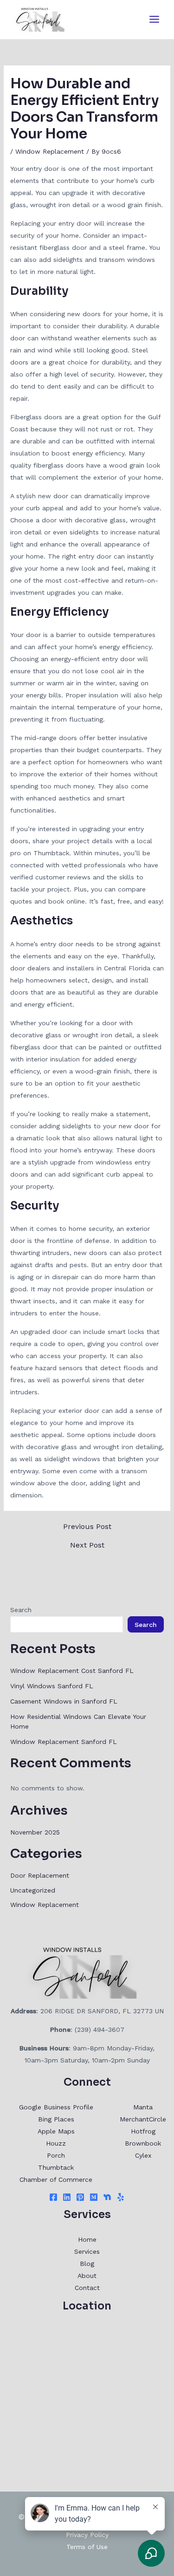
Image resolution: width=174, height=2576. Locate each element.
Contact (87, 2288)
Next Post (87, 1545)
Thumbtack (56, 2167)
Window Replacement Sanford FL (64, 1742)
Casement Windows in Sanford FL (64, 1701)
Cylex (143, 2155)
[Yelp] (121, 2197)
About (87, 2276)
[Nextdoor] (107, 2197)
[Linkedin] (67, 2197)
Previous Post (87, 1527)
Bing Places (56, 2119)
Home (87, 2239)
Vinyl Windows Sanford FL (52, 1686)
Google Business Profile (56, 2107)
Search (21, 1610)
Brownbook (143, 2143)
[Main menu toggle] (154, 20)
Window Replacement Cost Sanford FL (72, 1671)
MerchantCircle (143, 2119)
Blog (87, 2264)
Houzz (56, 2143)
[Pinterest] (80, 2197)
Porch (56, 2155)
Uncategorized (33, 1890)
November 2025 (35, 1832)
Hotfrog (143, 2131)
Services (87, 2251)
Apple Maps (56, 2131)
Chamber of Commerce (56, 2179)
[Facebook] (53, 2197)
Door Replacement (40, 1875)
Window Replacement (50, 151)
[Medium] (94, 2197)
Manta (143, 2107)
